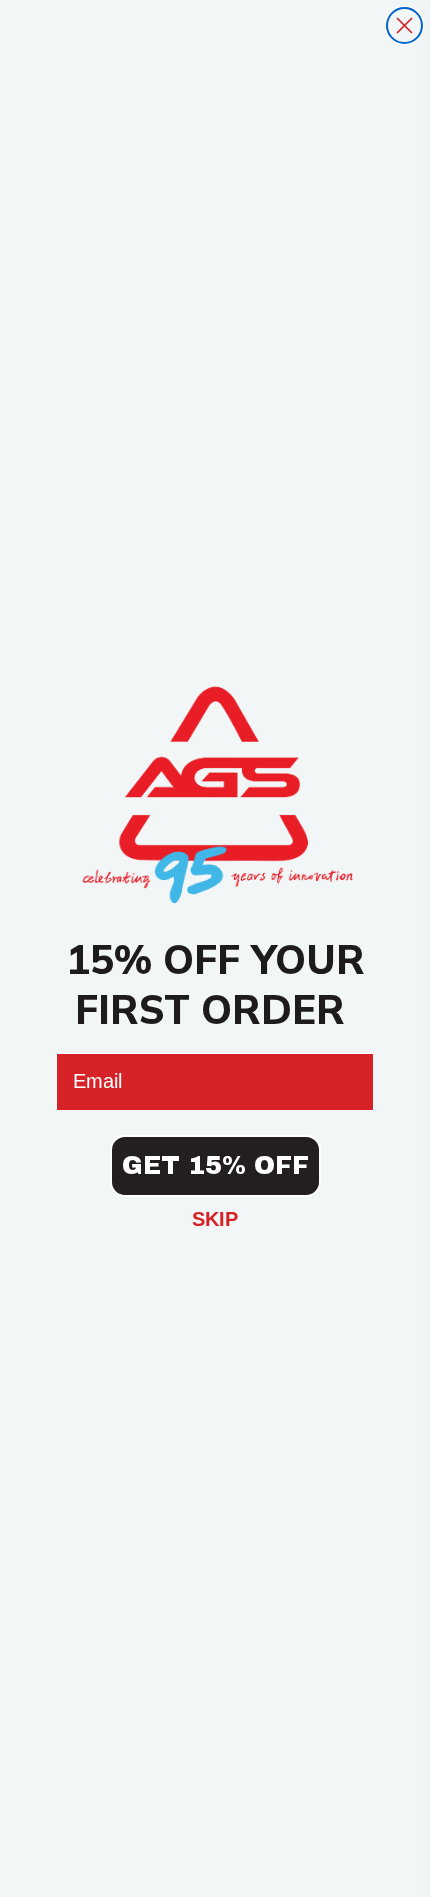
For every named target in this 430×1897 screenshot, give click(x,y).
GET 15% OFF (215, 1165)
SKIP (215, 1219)
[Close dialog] (404, 25)
